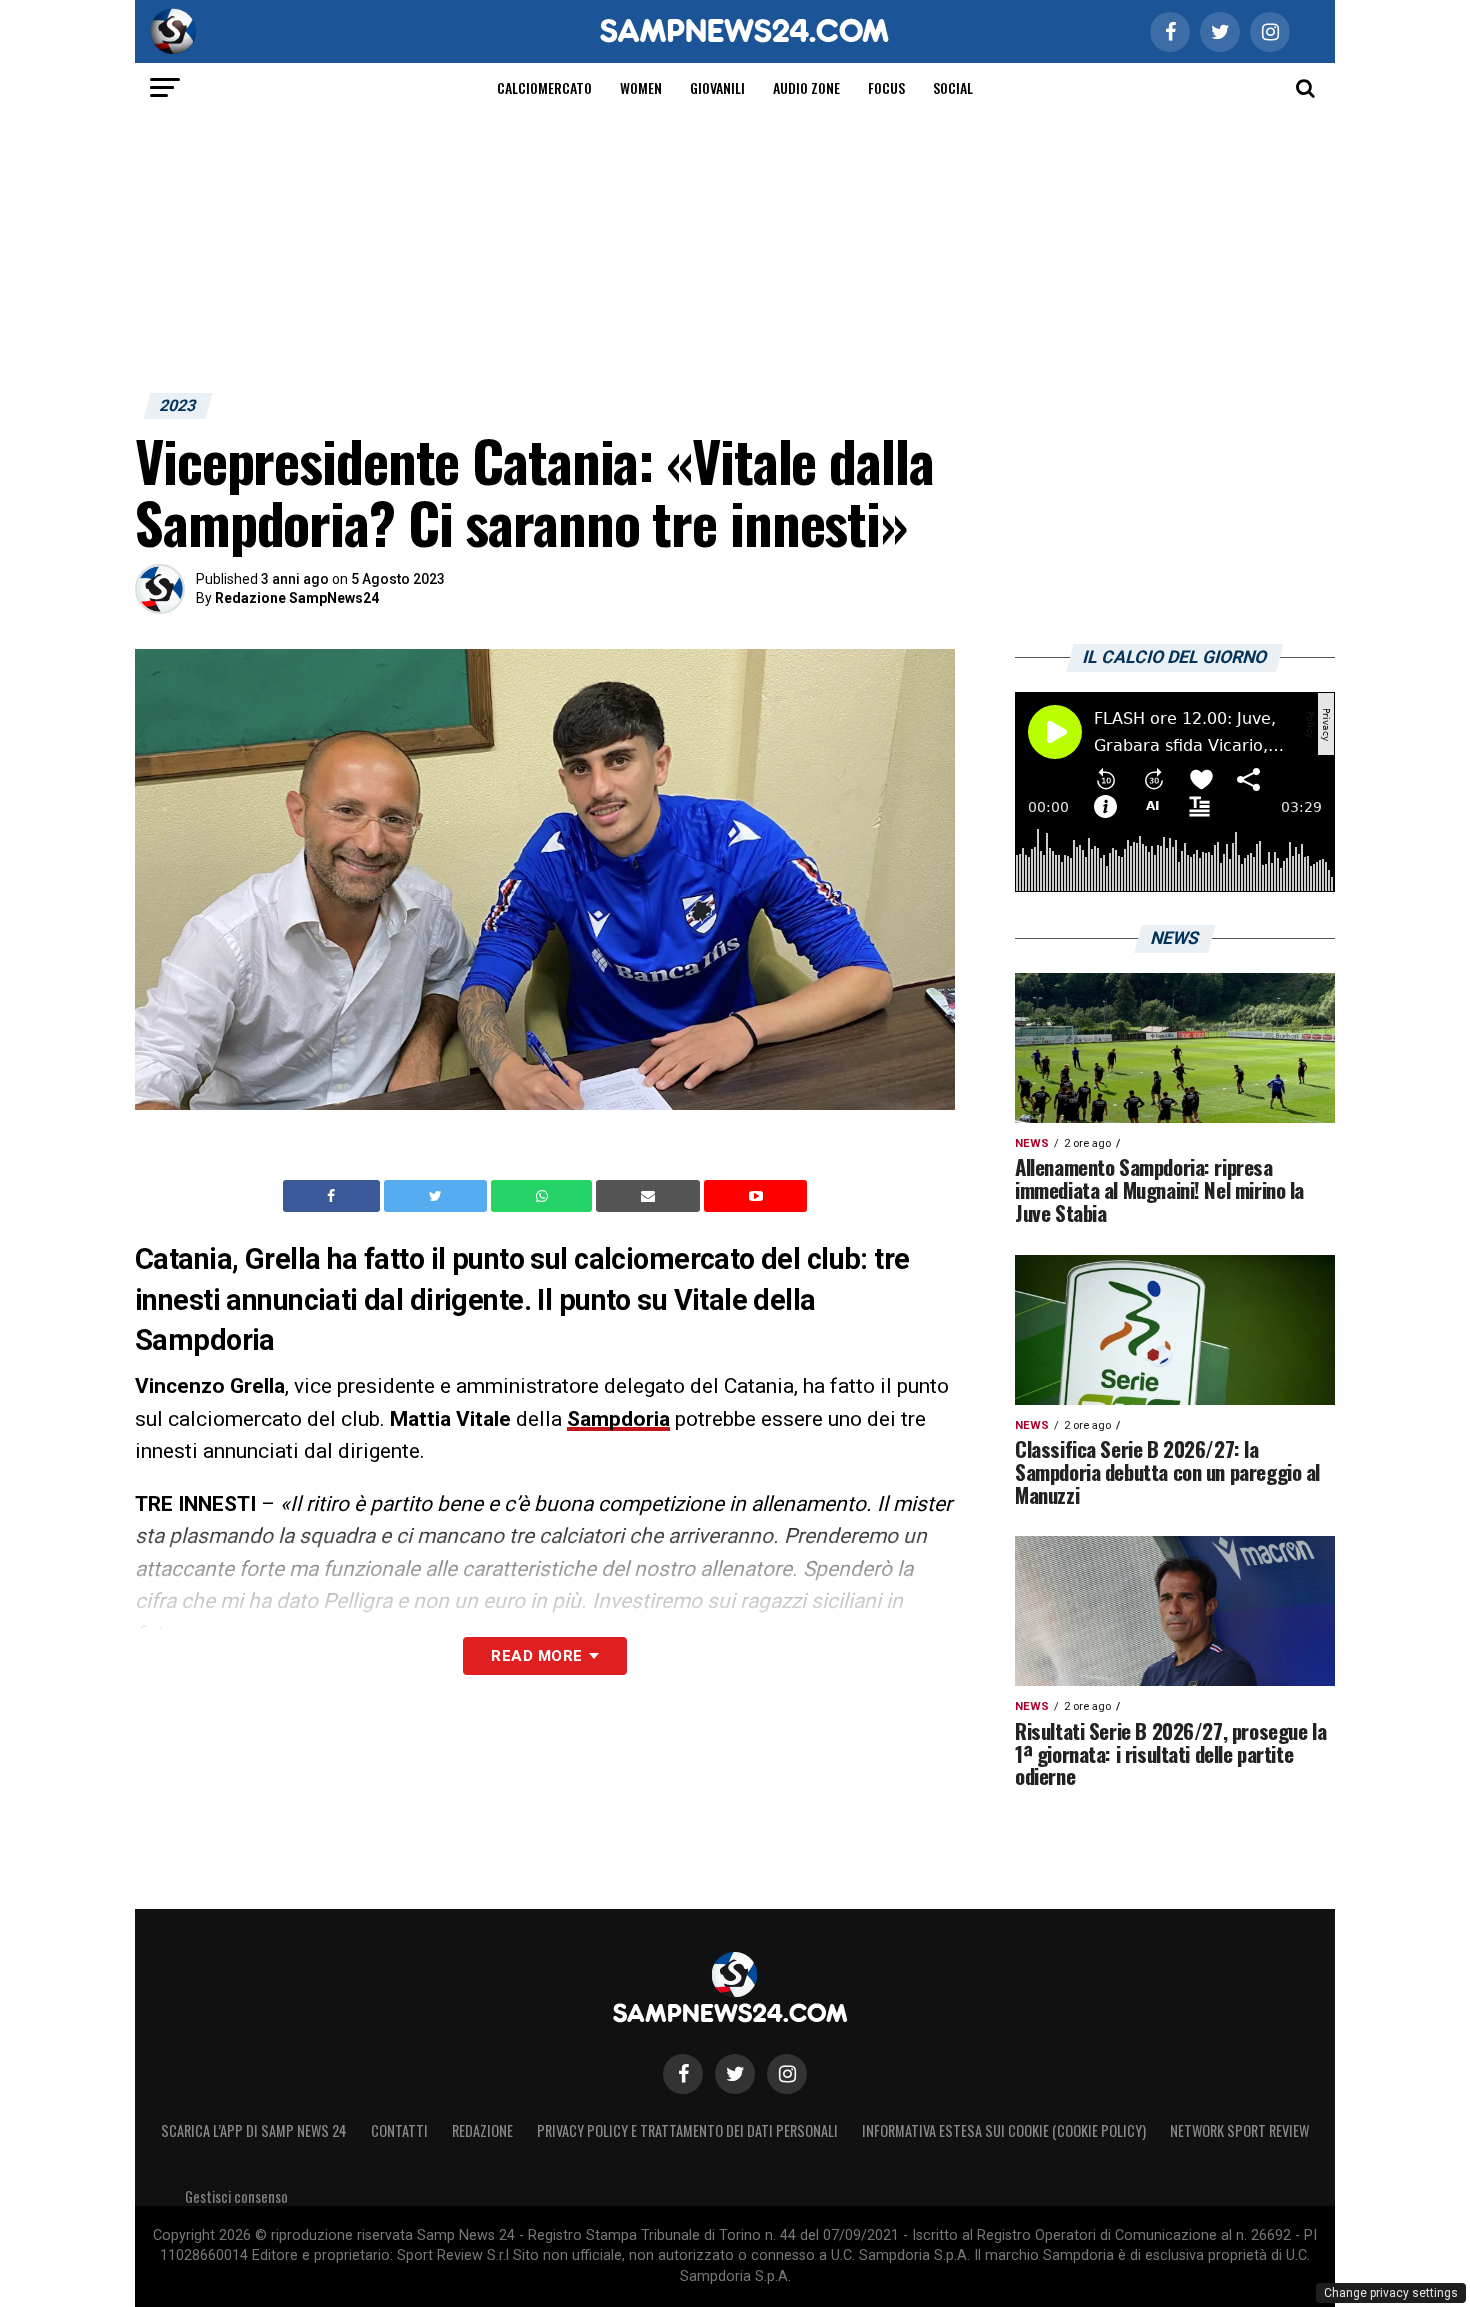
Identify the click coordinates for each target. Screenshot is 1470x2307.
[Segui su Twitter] (735, 2074)
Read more (536, 1656)
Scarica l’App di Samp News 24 (254, 2130)
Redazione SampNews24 (297, 598)
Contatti (399, 2130)
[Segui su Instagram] (787, 2074)
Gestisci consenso (236, 2196)
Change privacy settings (1391, 2293)
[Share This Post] (544, 1196)
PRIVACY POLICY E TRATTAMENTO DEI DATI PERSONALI (687, 2130)
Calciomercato (544, 87)
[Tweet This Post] (437, 1196)
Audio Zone (806, 87)
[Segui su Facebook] (683, 2074)
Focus (886, 87)
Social (953, 87)
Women (641, 87)
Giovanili (717, 87)
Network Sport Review (1239, 2130)
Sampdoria (618, 1419)
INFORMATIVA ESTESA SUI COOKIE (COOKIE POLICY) (1004, 2130)
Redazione (482, 2130)
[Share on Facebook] (334, 1196)
